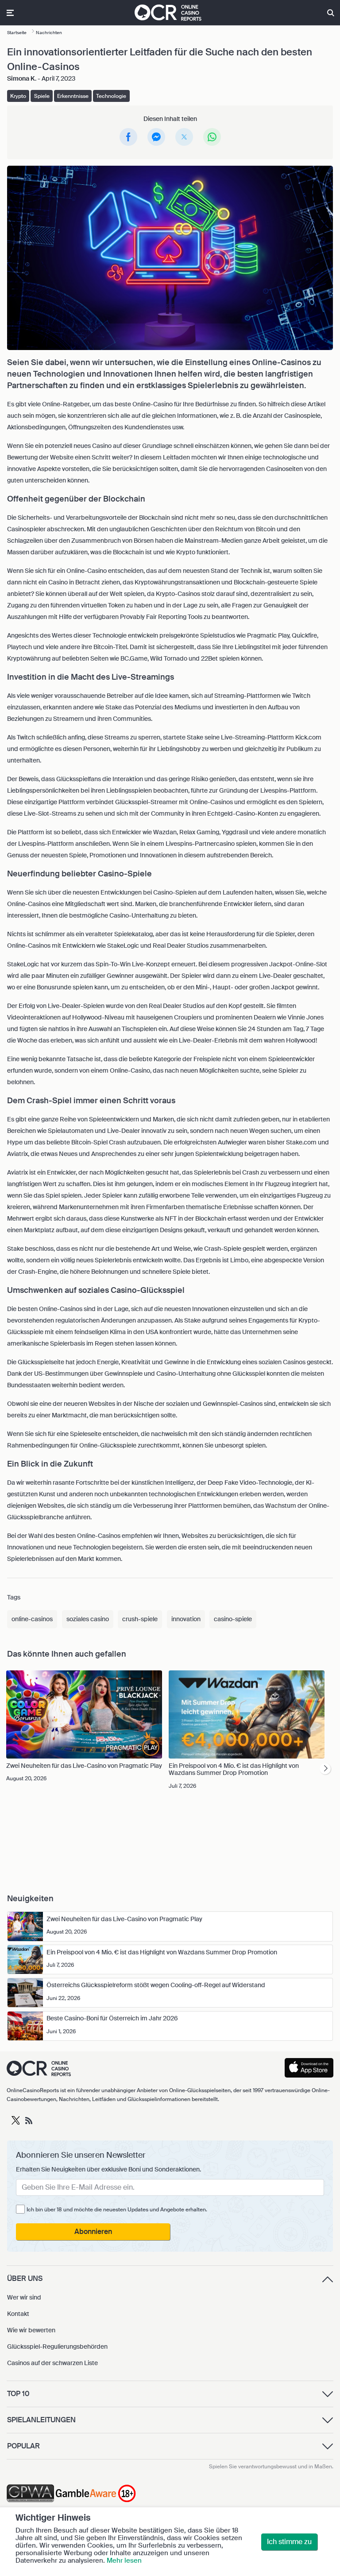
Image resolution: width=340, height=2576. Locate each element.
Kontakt (18, 2314)
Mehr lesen (124, 2560)
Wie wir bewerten (31, 2330)
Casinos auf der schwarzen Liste (52, 2363)
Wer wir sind (24, 2297)
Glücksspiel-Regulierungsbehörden (57, 2346)
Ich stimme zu (289, 2542)
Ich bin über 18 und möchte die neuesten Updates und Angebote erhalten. (117, 2210)
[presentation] (325, 1769)
